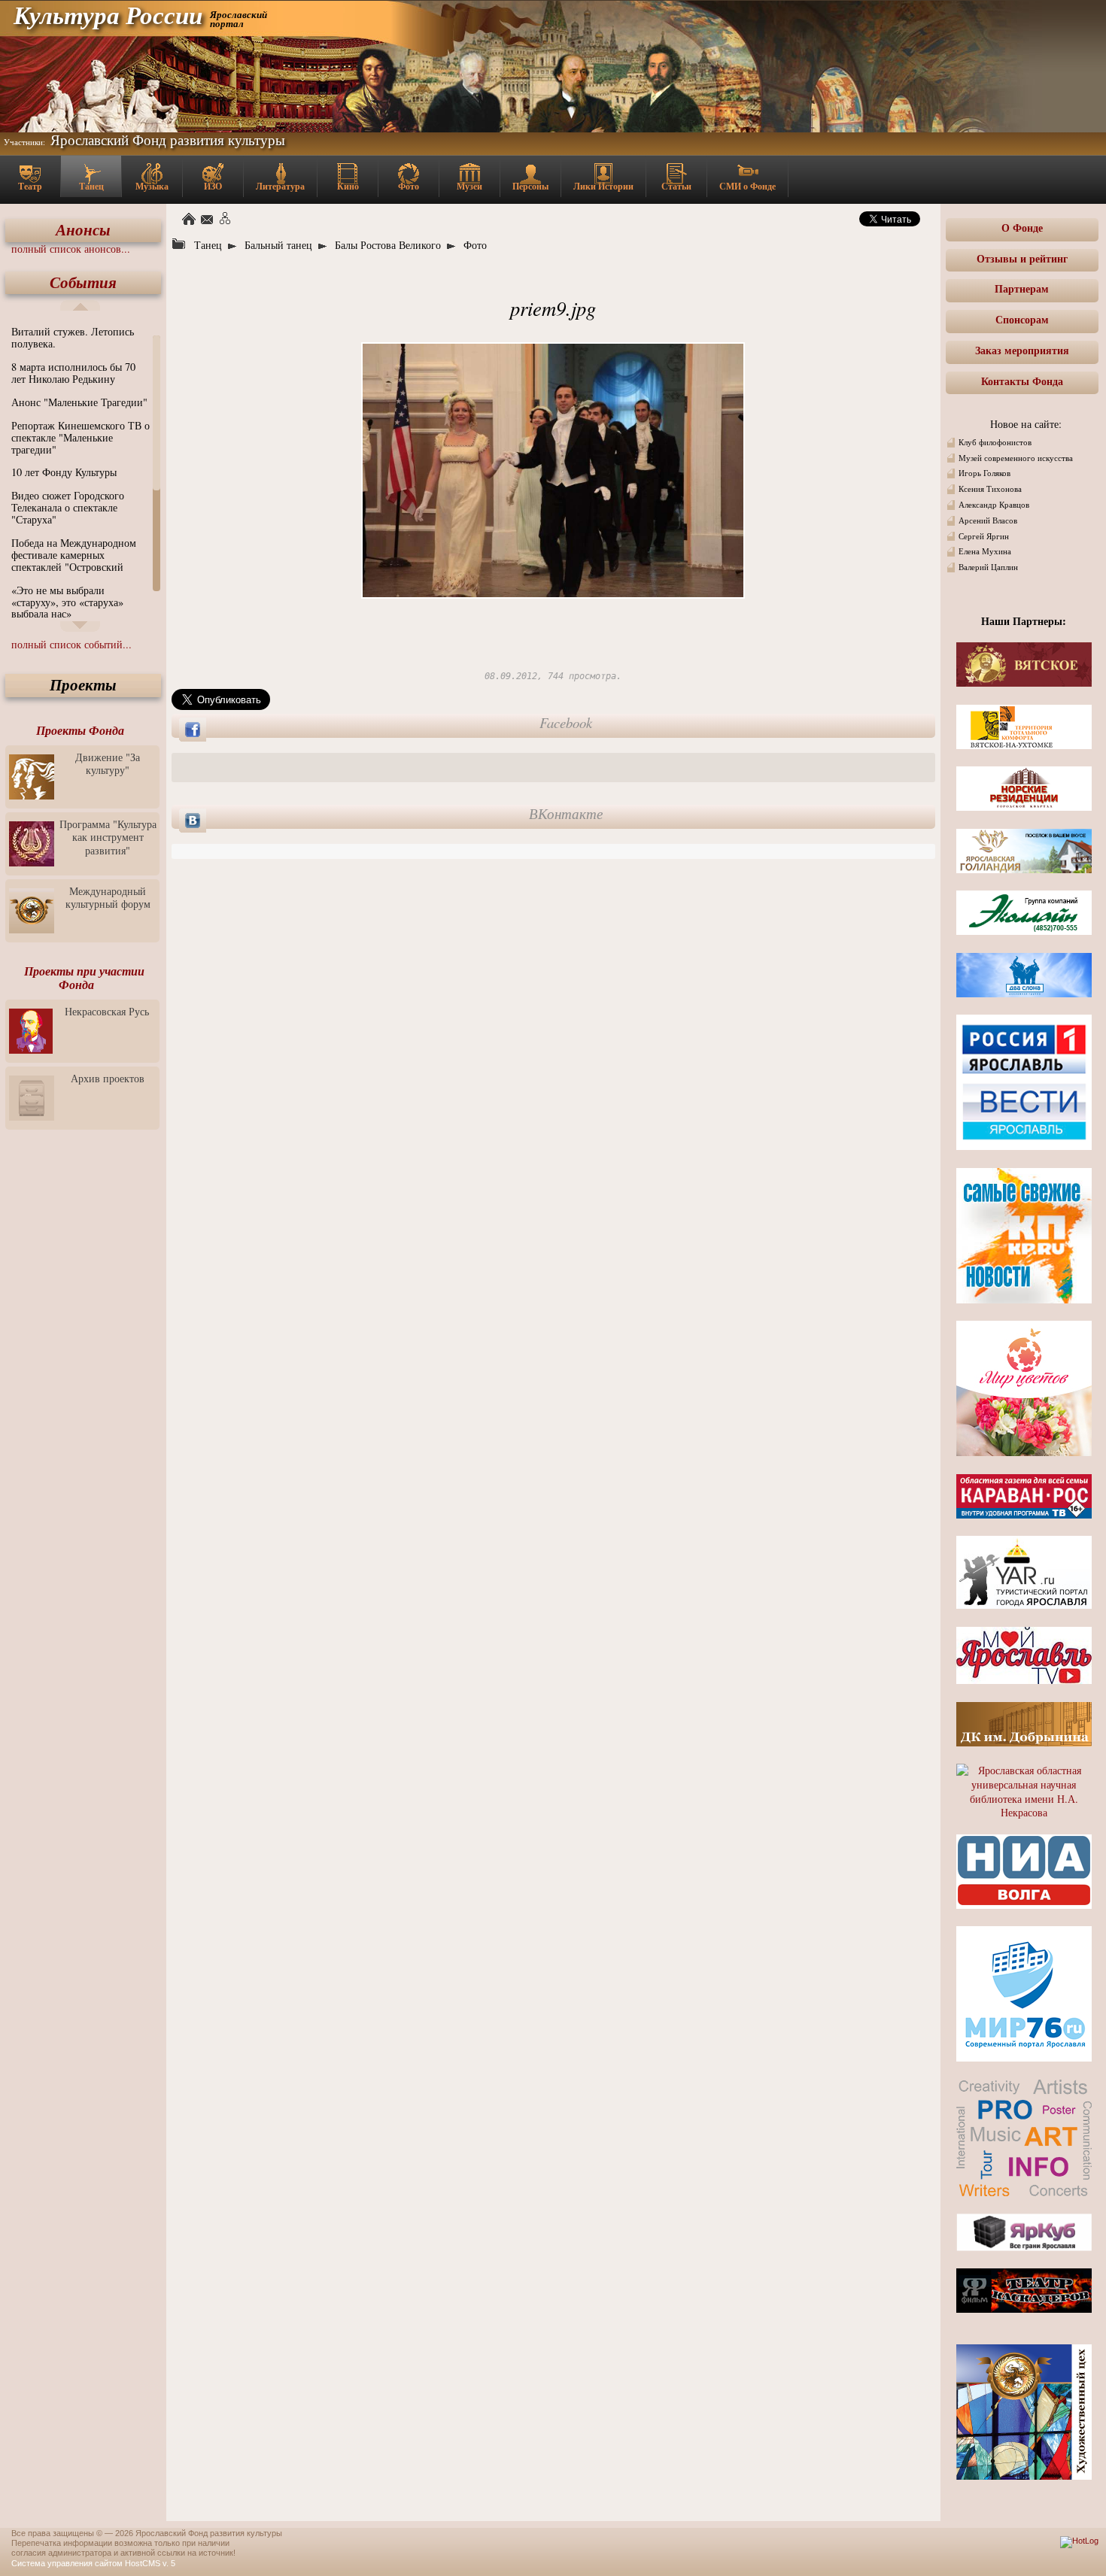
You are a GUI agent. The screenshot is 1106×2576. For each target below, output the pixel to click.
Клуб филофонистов (995, 442)
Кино (348, 186)
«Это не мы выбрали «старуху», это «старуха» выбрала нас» (67, 602)
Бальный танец (278, 245)
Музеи (469, 186)
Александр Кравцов (994, 505)
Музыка (152, 186)
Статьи (676, 186)
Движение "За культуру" (108, 763)
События (83, 282)
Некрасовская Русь (107, 1011)
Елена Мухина (985, 551)
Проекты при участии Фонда (84, 978)
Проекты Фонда (80, 730)
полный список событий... (71, 644)
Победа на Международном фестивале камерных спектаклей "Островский (74, 555)
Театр (30, 186)
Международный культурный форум (108, 897)
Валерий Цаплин (988, 567)
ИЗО (213, 186)
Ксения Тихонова (990, 489)
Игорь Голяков (984, 473)
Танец (91, 186)
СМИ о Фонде (747, 186)
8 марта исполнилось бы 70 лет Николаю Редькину (73, 373)
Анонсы (83, 230)
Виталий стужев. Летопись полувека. (73, 337)
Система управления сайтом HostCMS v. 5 (93, 2563)
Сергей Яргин (984, 536)
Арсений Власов (988, 520)
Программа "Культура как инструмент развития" (108, 837)
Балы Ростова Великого (388, 245)
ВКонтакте (566, 814)
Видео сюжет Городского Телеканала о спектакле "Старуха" (68, 507)
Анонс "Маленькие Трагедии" (79, 402)
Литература (280, 186)
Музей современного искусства (1016, 458)
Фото (409, 186)
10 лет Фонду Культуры (64, 472)
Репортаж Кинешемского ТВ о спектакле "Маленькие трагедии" (81, 437)
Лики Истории (603, 186)
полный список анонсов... (71, 249)
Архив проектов (108, 1078)
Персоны (530, 186)
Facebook (566, 723)
